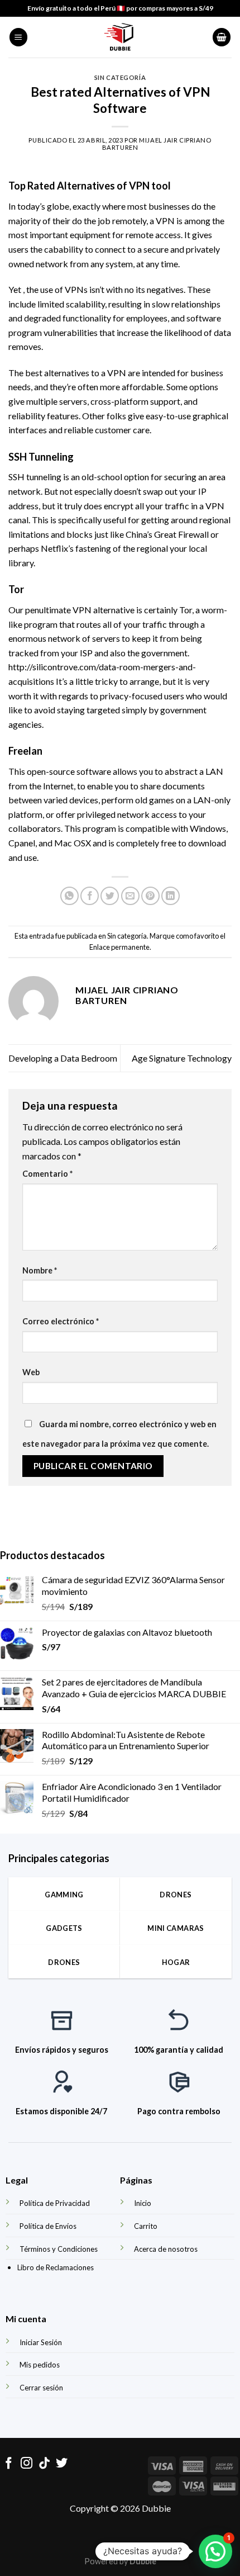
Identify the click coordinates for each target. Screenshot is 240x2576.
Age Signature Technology (182, 1058)
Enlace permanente (119, 947)
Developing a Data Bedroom (63, 1058)
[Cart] (222, 37)
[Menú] (18, 37)
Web (31, 1372)
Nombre (40, 1270)
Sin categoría (120, 77)
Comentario (47, 1174)
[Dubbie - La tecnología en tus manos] (120, 37)
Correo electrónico (61, 1321)
